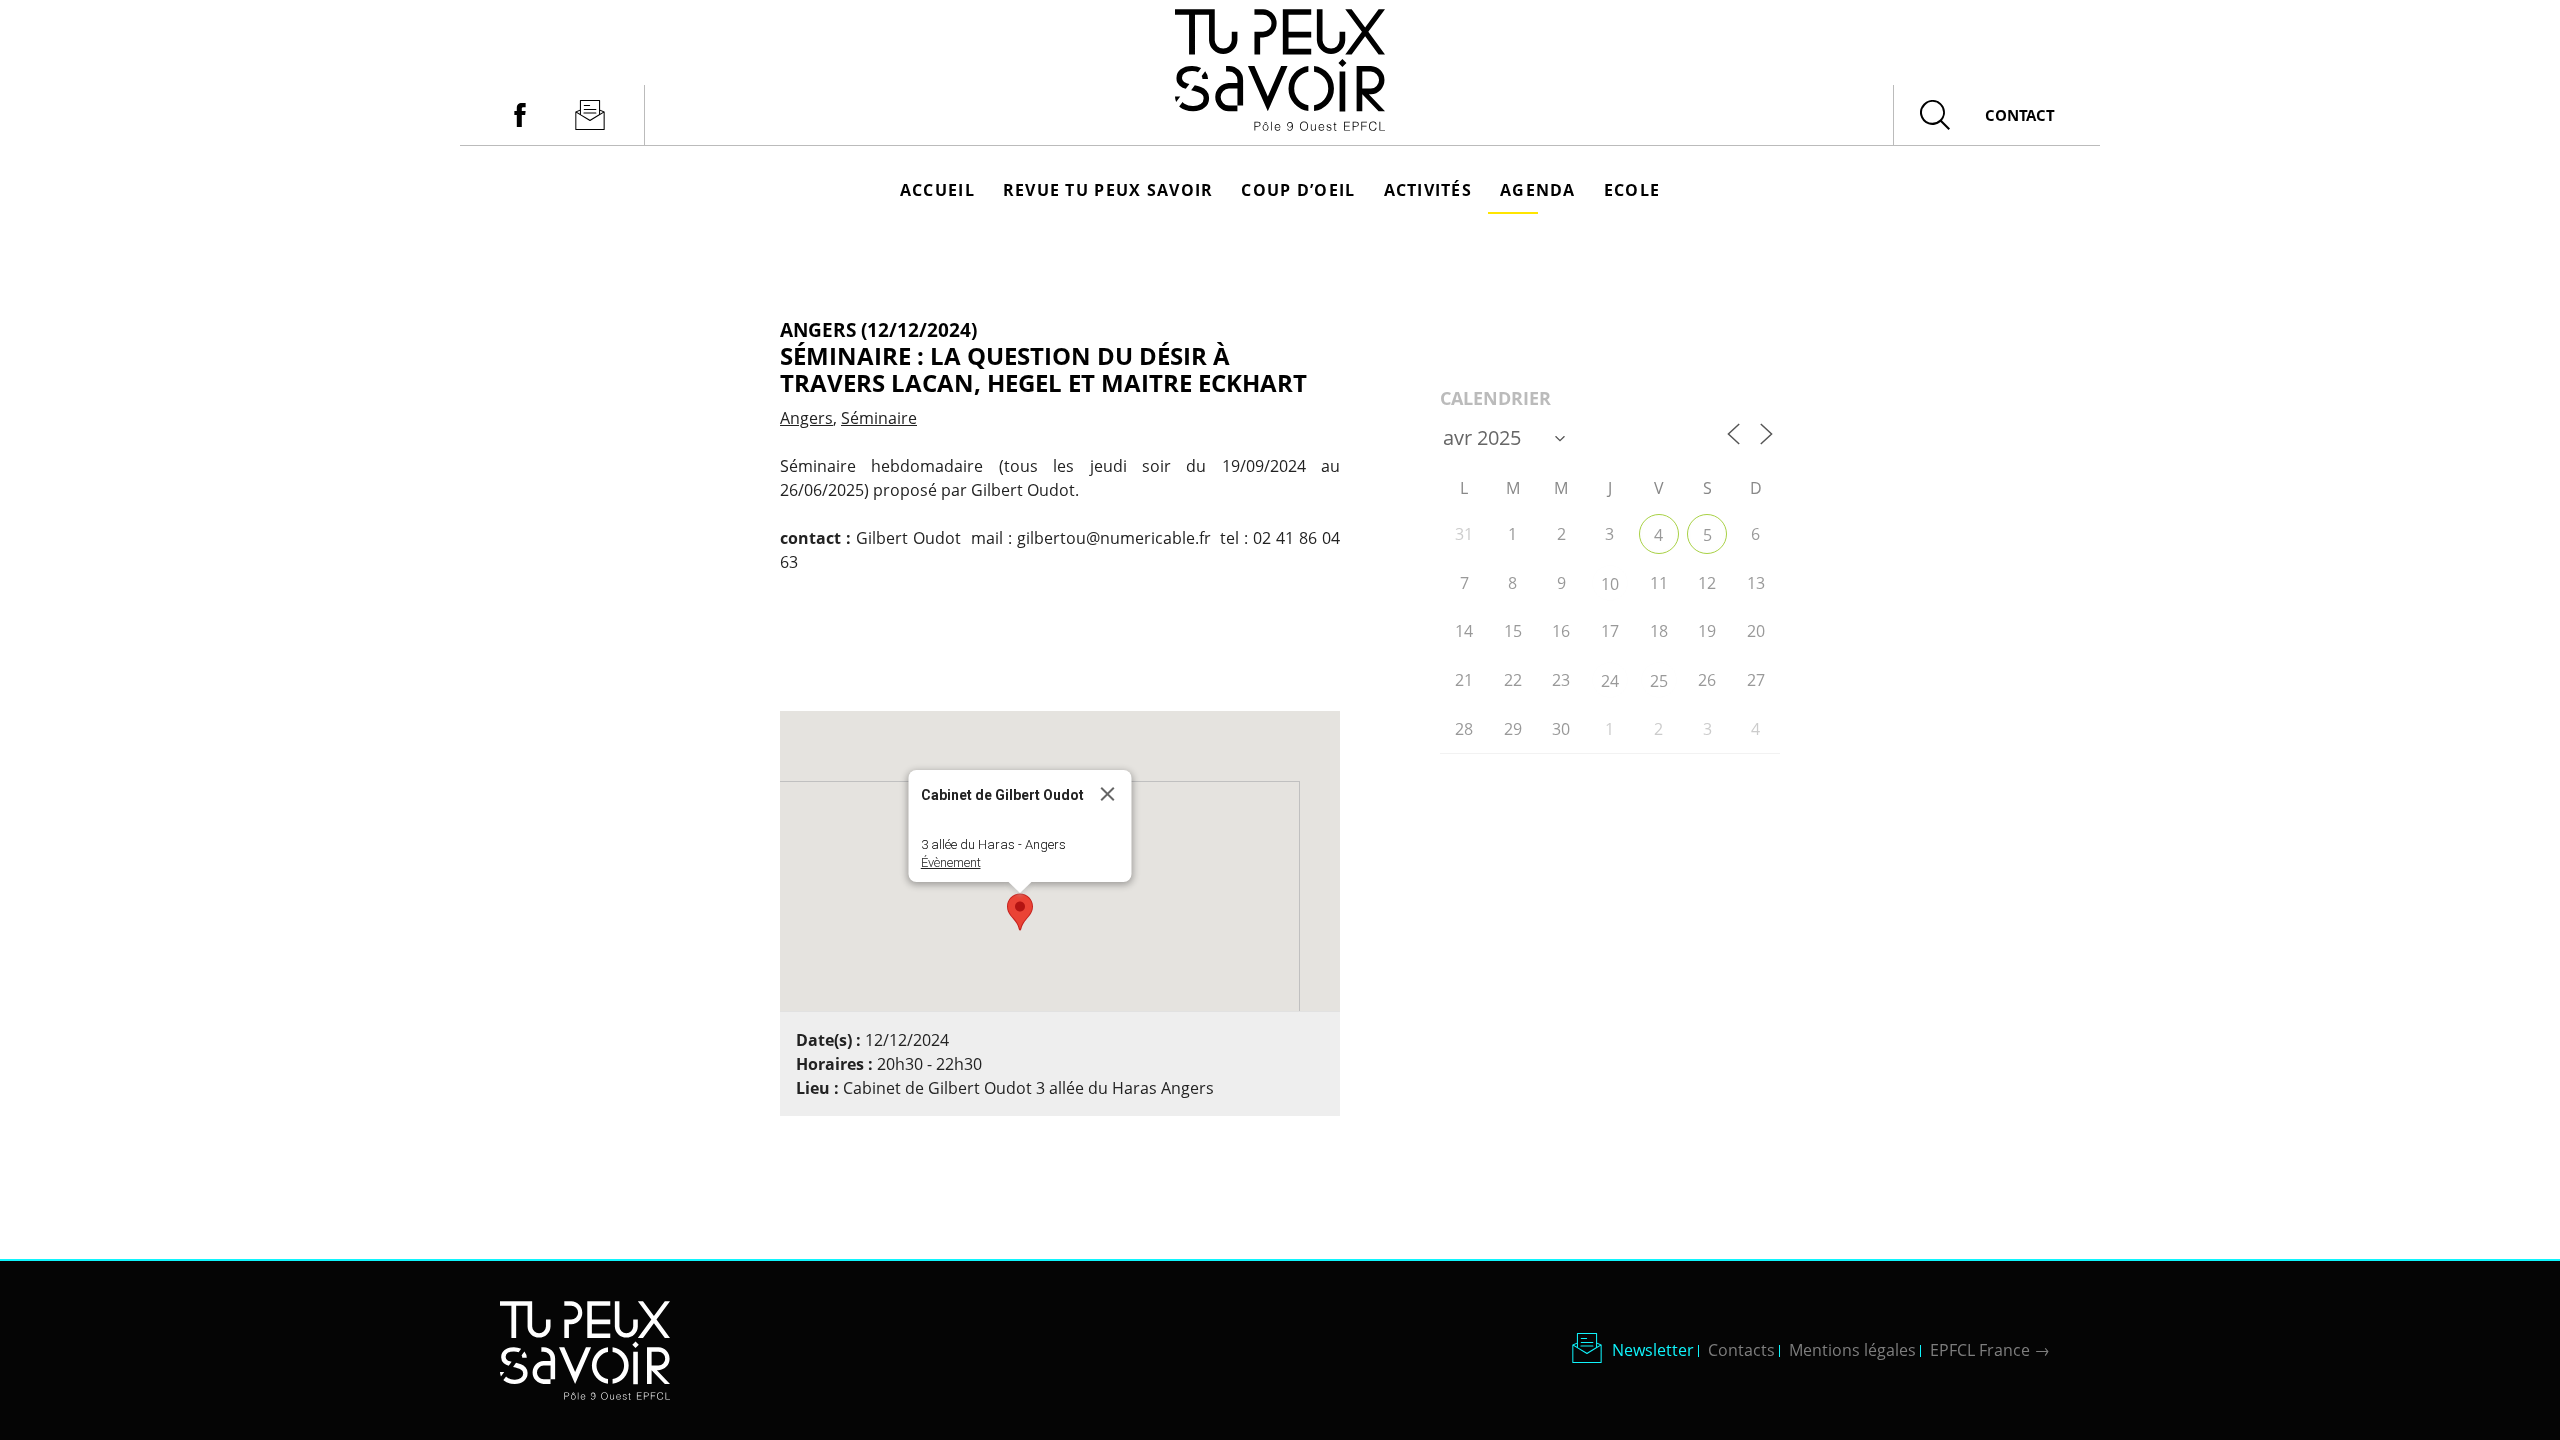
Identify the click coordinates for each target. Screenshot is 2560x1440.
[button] (1020, 912)
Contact (2020, 115)
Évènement (951, 862)
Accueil (937, 190)
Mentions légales (1852, 1350)
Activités (1428, 190)
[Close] (1108, 794)
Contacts (1741, 1350)
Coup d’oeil (1298, 190)
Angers (806, 418)
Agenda (1538, 190)
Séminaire (879, 418)
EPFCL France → (1990, 1350)
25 (1659, 681)
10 (1610, 584)
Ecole (1632, 190)
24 (1610, 681)
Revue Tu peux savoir (1108, 190)
